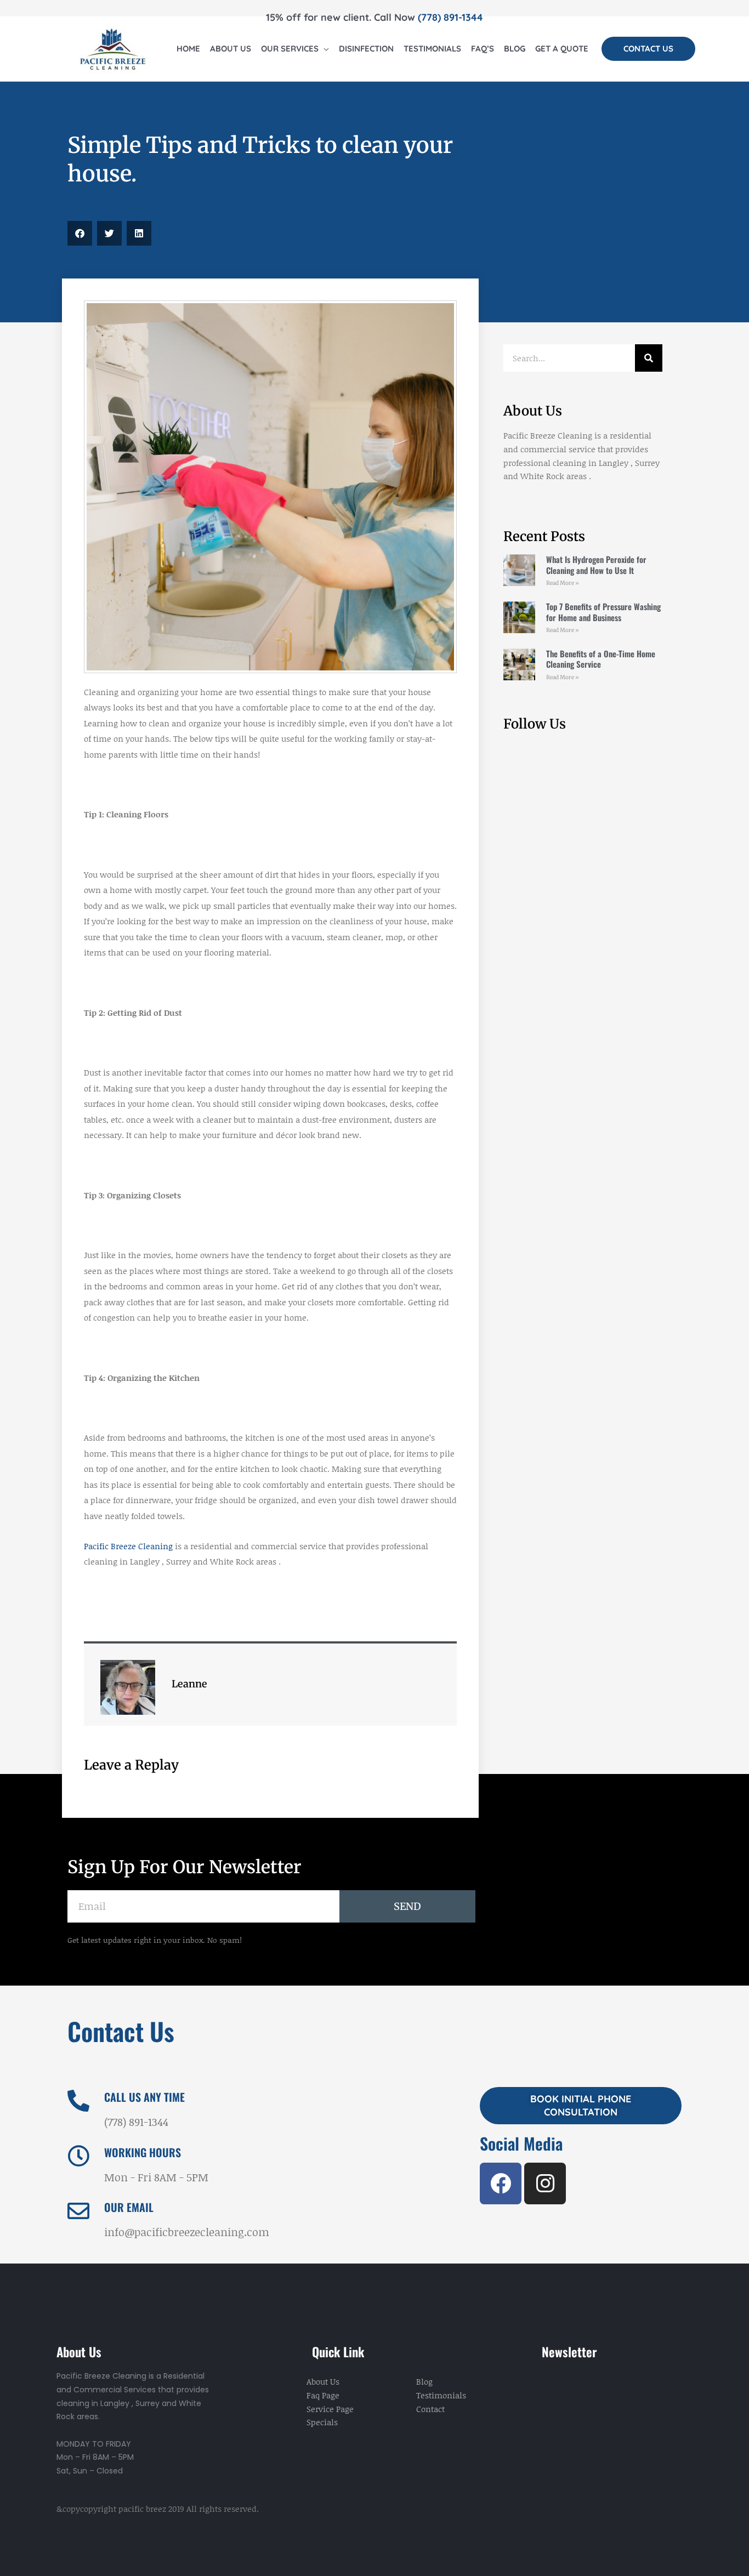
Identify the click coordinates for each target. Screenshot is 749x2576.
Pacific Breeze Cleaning (128, 1546)
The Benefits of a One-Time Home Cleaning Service (601, 659)
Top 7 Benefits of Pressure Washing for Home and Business (603, 612)
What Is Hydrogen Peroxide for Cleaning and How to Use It (596, 565)
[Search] (649, 358)
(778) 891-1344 (450, 17)
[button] (648, 49)
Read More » (563, 583)
